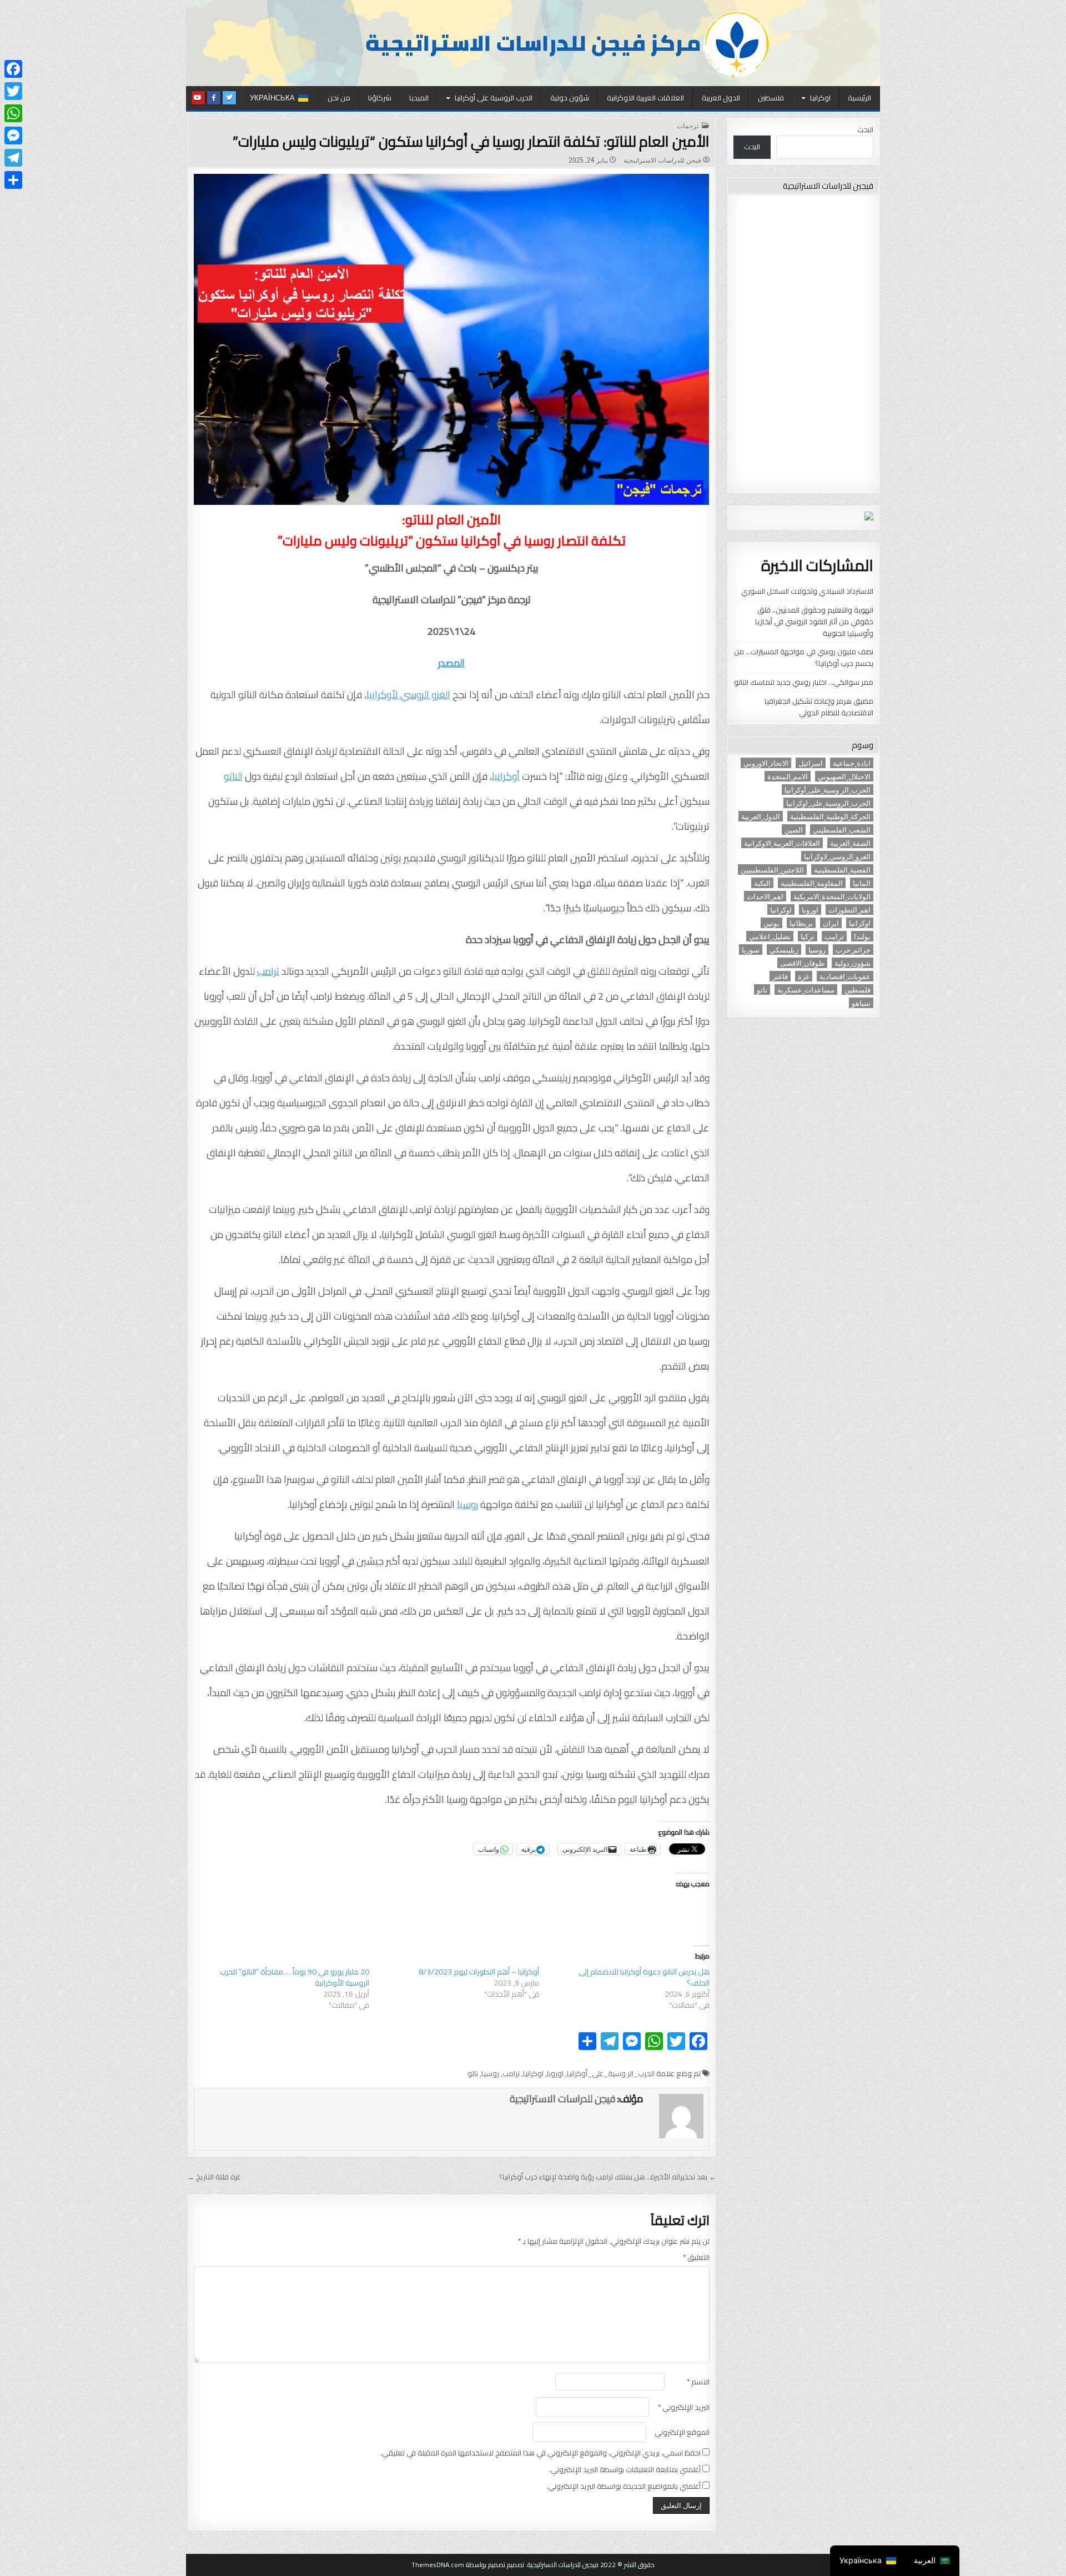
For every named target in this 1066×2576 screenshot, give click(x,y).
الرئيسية (859, 98)
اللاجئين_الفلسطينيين (772, 869)
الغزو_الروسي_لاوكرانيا (837, 856)
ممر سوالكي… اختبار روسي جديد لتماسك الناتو (804, 682)
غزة (804, 976)
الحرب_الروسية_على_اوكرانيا (828, 803)
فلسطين (771, 98)
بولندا (862, 936)
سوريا (751, 949)
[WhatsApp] (13, 113)
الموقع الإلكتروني (682, 2432)
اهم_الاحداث (765, 896)
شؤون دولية (570, 98)
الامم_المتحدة (788, 776)
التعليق (696, 2257)
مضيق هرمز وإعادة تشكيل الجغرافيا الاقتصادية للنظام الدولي (819, 707)
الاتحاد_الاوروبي (766, 763)
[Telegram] (13, 158)
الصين (794, 830)
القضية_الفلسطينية (842, 869)
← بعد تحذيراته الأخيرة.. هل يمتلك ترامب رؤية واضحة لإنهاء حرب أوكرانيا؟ (608, 2177)
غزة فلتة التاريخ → (214, 2177)
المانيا (862, 883)
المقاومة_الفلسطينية (812, 883)
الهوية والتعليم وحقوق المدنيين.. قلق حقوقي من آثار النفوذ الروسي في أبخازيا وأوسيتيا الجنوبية (814, 622)
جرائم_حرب (853, 949)
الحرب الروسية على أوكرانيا (494, 98)
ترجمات (688, 126)
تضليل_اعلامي (770, 936)
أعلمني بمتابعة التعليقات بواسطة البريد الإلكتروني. (625, 2470)
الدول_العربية (761, 816)
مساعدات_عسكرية (806, 989)
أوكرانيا (506, 776)
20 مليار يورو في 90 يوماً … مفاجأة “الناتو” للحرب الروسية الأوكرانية (295, 1977)
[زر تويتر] (229, 98)
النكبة (762, 883)
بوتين (771, 923)
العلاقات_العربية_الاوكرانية (782, 843)
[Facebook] (13, 69)
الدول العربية (721, 98)
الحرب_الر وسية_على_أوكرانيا (611, 2073)
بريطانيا (801, 923)
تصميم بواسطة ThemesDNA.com (458, 2565)
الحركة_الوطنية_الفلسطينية (830, 816)
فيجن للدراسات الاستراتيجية (662, 160)
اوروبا (555, 2073)
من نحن (339, 98)
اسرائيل (811, 763)
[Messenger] (13, 136)
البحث (865, 129)
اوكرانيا (820, 98)
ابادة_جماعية (852, 763)
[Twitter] (13, 91)
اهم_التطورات (849, 909)
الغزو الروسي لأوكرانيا (408, 695)
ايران (831, 923)
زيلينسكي (784, 949)
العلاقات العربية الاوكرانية (645, 98)
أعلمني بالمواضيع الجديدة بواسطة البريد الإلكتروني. (623, 2486)
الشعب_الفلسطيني (842, 830)
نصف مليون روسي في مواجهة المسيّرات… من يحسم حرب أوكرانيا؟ (804, 657)
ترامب (268, 971)
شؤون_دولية (853, 963)
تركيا (808, 936)
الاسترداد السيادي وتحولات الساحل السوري (807, 591)
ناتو (473, 2073)
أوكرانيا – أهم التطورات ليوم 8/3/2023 (479, 1972)
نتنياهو (861, 1003)
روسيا (467, 1504)
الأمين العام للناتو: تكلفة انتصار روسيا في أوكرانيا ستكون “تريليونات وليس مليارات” (471, 141)
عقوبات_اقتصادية (845, 976)
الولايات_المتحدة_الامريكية (832, 896)
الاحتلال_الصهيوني (844, 776)
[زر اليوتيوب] (198, 98)
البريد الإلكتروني (684, 2407)
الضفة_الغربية (850, 843)
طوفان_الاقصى (802, 963)
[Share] (13, 180)
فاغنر (780, 976)
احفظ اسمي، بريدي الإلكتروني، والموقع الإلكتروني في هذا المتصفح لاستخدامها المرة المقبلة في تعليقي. (540, 2453)
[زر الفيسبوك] (214, 98)
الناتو (233, 776)
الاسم (698, 2382)
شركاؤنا (380, 98)
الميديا (419, 98)
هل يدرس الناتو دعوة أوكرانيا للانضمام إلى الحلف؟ (644, 1977)
